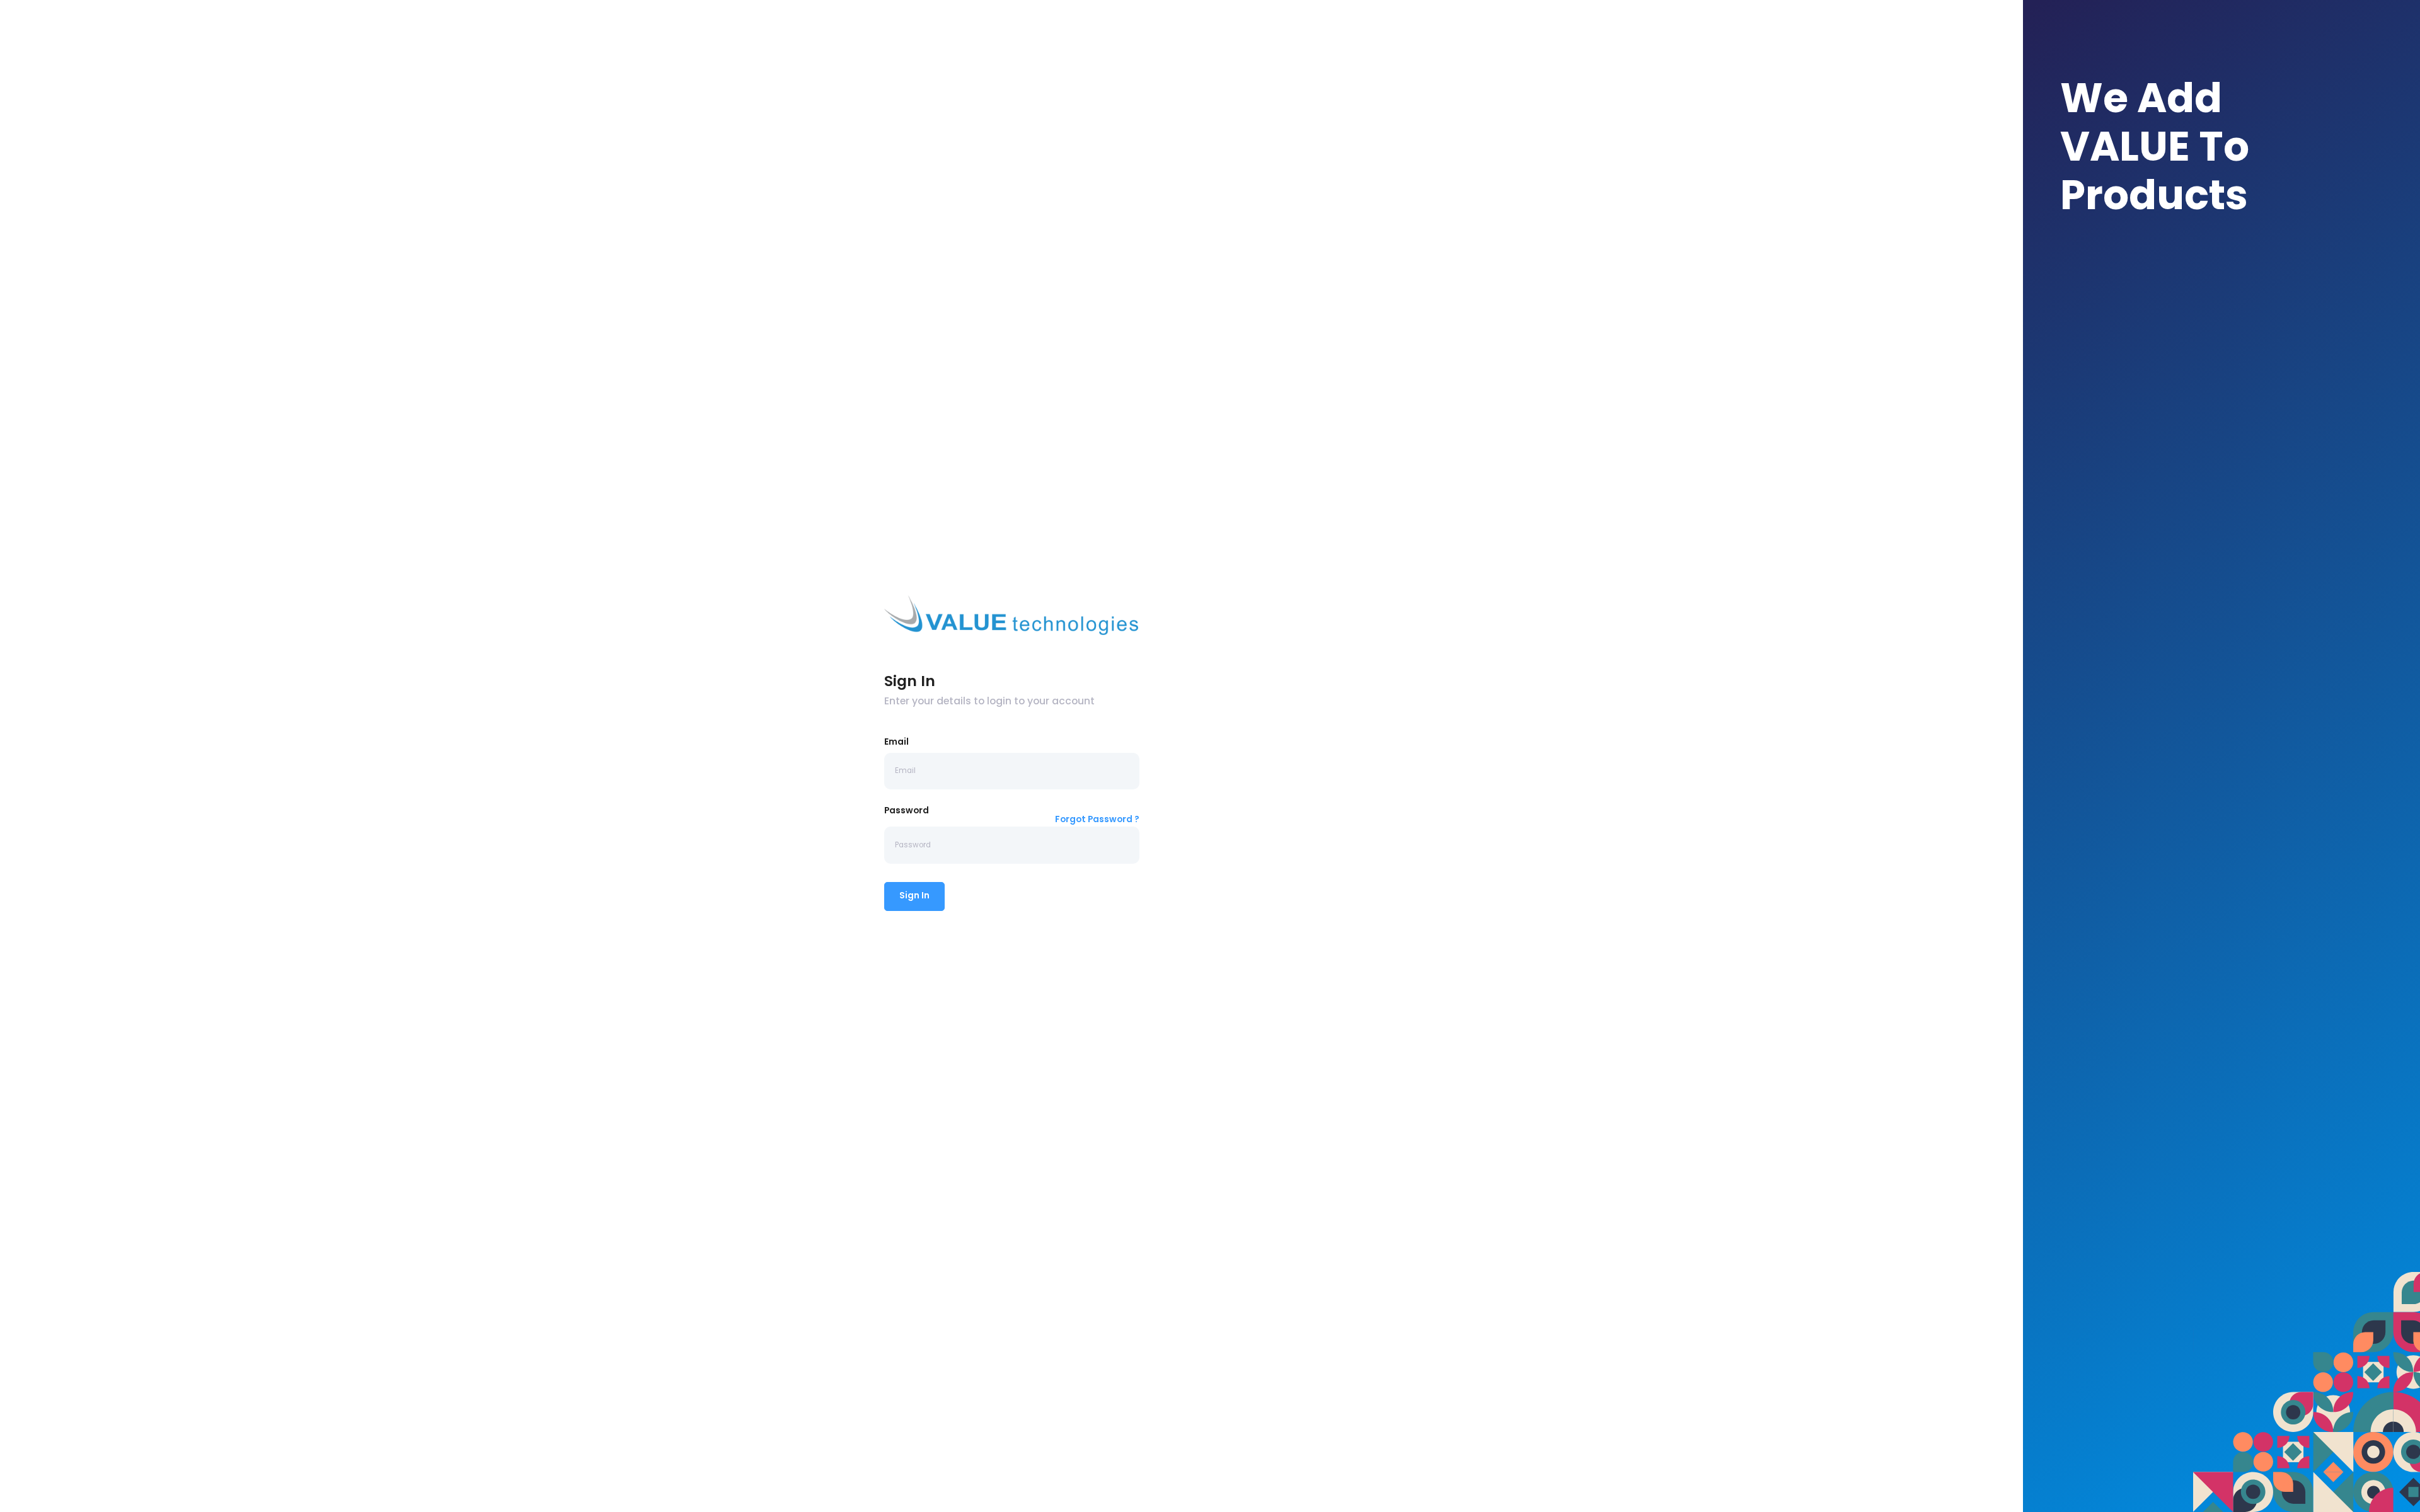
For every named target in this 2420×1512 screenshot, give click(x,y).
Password (907, 810)
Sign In (914, 896)
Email (896, 742)
